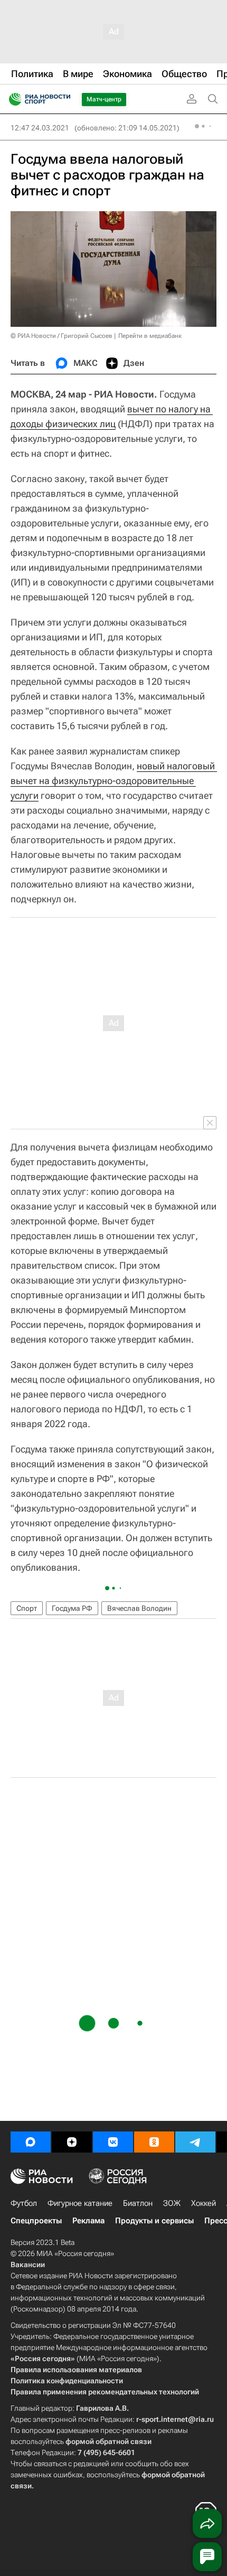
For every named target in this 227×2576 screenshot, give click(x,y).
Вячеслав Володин (139, 1608)
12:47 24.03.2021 (40, 128)
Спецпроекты (36, 2221)
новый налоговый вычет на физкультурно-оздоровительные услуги (114, 781)
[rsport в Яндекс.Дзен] (72, 2142)
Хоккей (204, 2203)
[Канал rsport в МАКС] (31, 2142)
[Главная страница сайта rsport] (63, 99)
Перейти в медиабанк (150, 336)
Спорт (27, 1608)
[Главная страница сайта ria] (12, 99)
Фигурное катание (80, 2203)
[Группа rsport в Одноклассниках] (154, 2142)
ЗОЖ (172, 2203)
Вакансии (28, 2264)
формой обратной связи (108, 2441)
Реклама (88, 2221)
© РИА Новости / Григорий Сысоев (62, 336)
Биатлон (138, 2203)
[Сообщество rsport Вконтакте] (113, 2142)
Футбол (24, 2203)
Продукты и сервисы (154, 2221)
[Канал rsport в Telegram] (195, 2142)
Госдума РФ (72, 1608)
